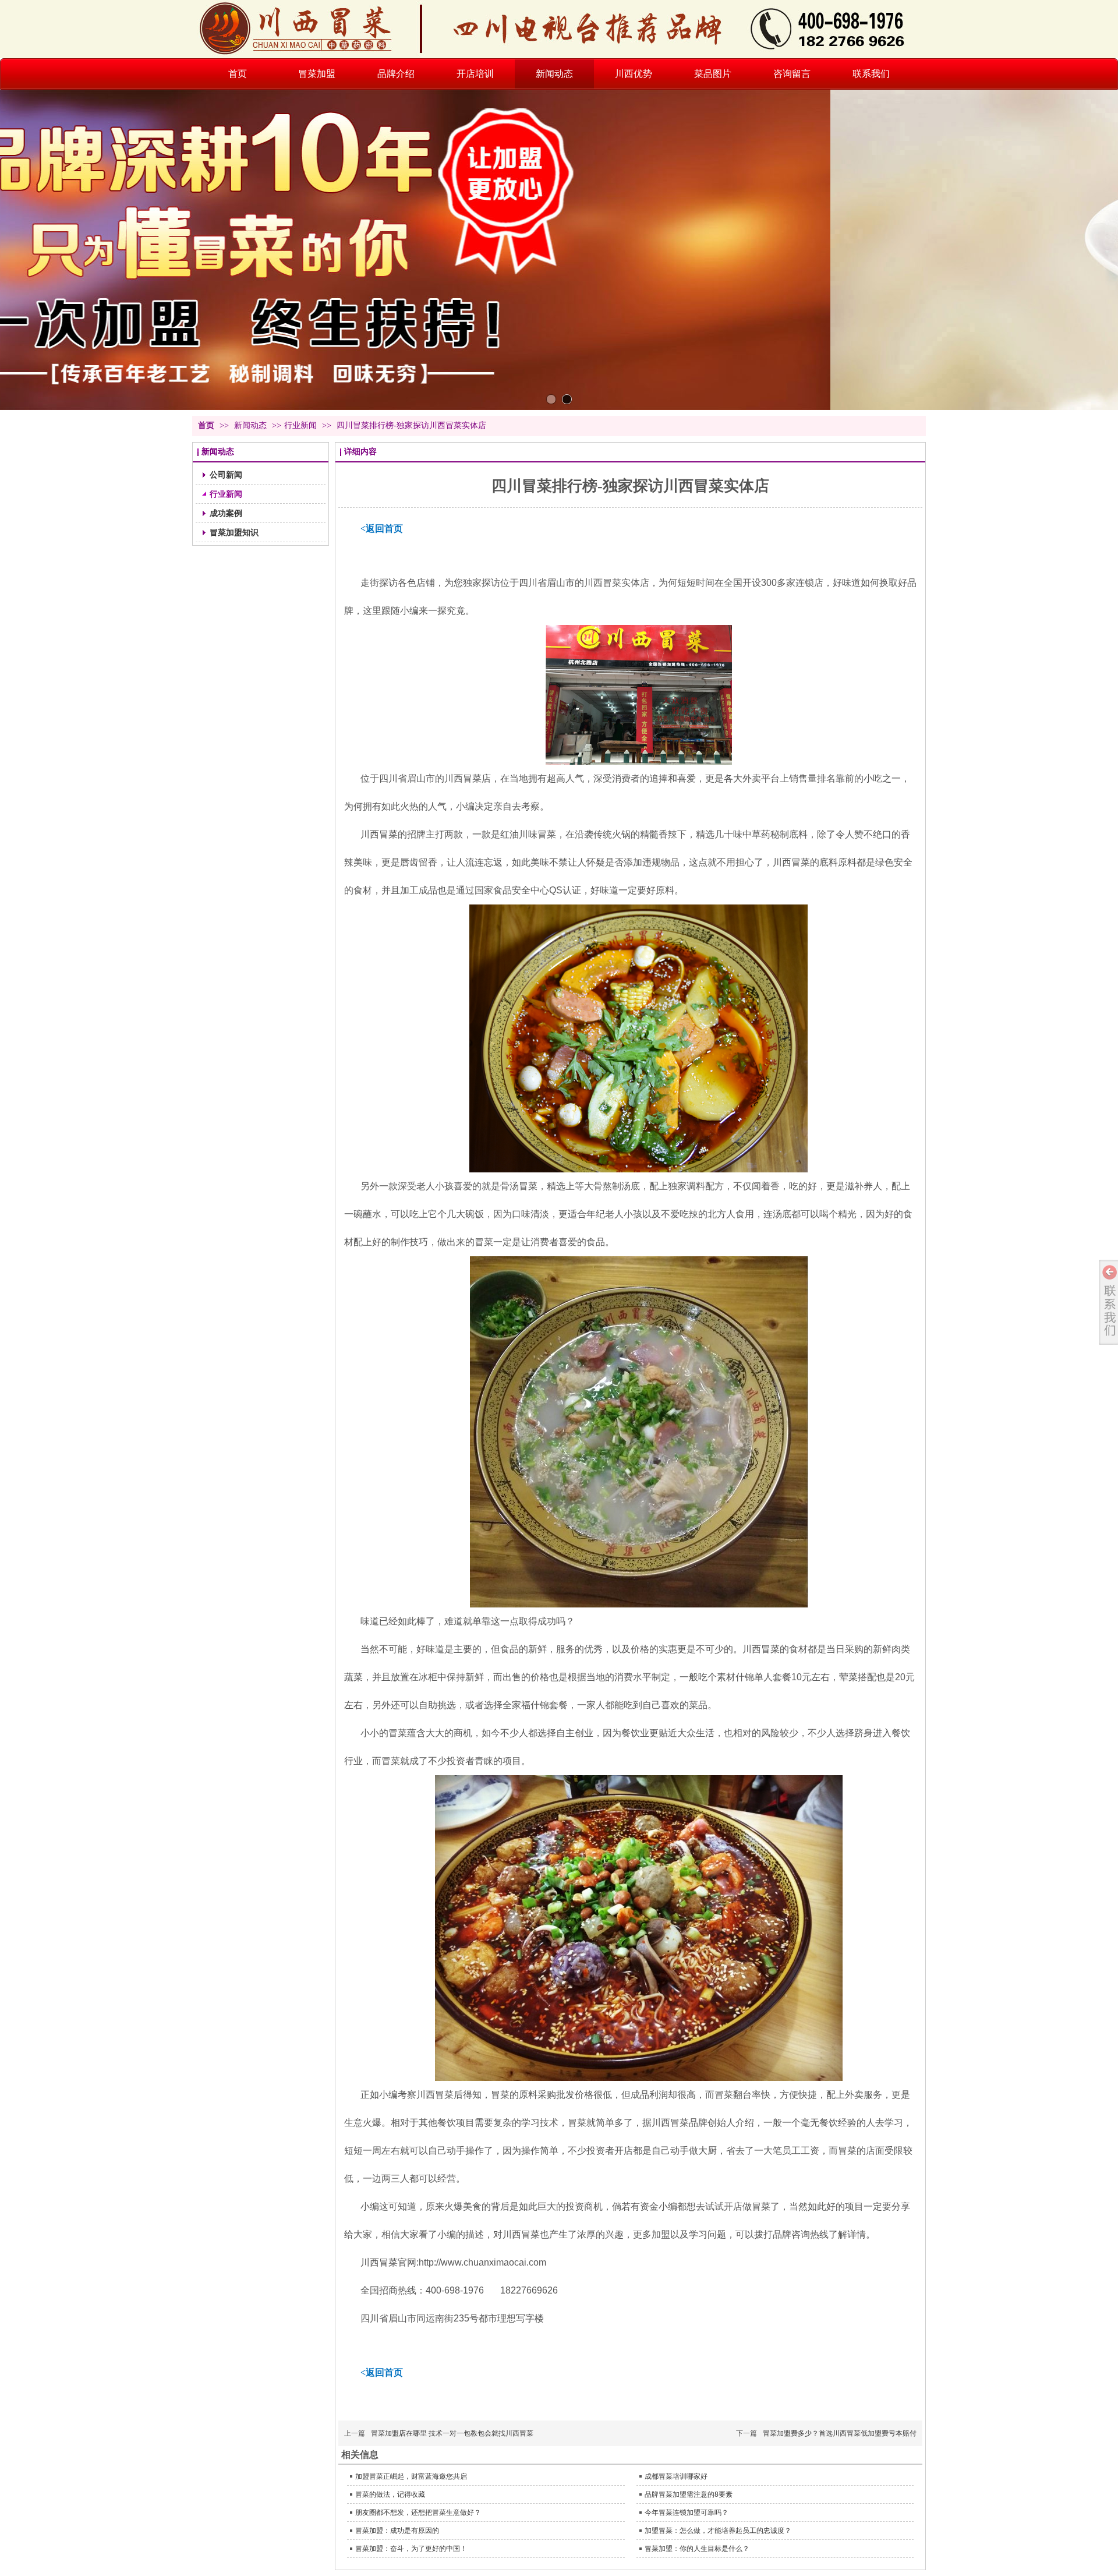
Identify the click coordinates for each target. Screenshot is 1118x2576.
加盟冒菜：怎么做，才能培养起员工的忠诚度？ (718, 2531)
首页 (206, 425)
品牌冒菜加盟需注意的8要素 (689, 2494)
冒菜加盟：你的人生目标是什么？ (697, 2549)
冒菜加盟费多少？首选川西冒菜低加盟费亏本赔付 (840, 2433)
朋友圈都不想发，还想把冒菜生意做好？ (418, 2513)
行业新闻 (300, 425)
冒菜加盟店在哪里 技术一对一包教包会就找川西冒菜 (452, 2433)
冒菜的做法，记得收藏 (390, 2494)
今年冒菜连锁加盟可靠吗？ (687, 2513)
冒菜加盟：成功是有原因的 (397, 2531)
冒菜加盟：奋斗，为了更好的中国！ (411, 2549)
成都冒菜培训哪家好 (676, 2476)
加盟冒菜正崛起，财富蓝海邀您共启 (411, 2476)
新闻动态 (252, 425)
